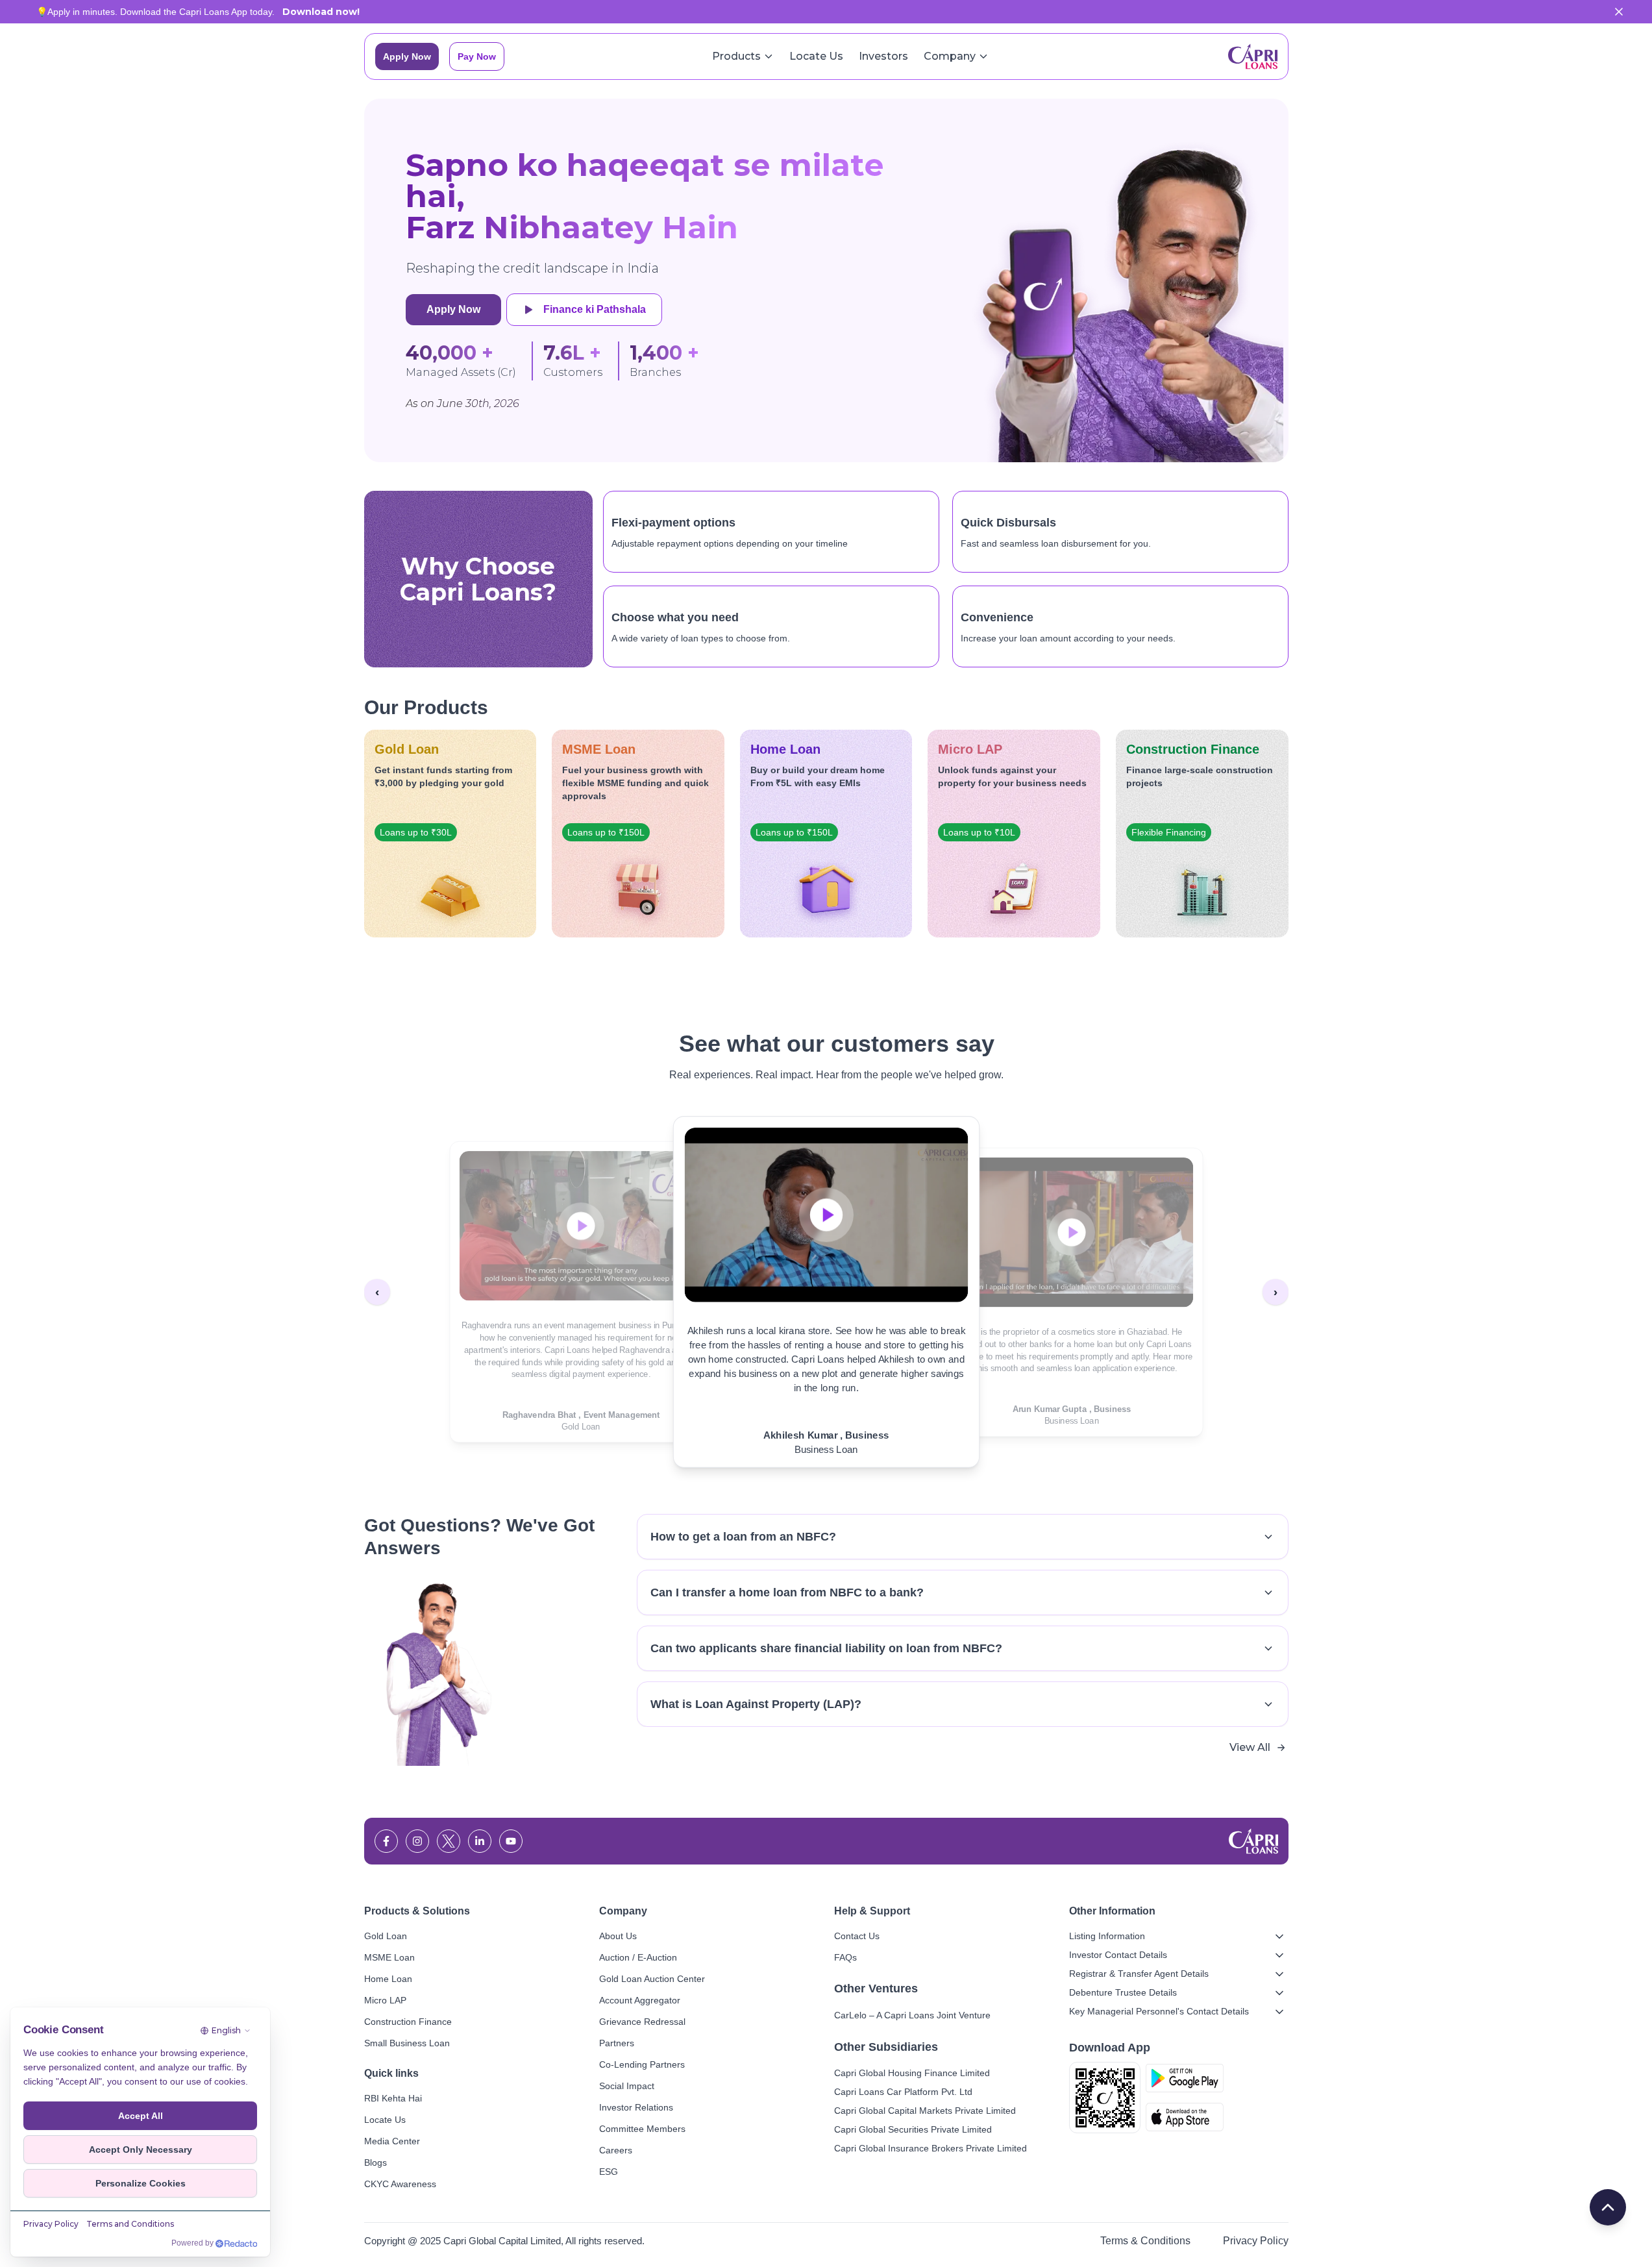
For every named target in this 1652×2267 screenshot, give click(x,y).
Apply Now (407, 56)
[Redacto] (236, 2244)
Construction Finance (408, 2022)
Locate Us (816, 56)
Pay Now (477, 56)
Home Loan (388, 1979)
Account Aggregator (640, 2000)
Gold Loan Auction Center (652, 1979)
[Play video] (581, 1226)
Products (736, 56)
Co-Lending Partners (642, 2064)
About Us (618, 1936)
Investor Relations (636, 2107)
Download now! (321, 12)
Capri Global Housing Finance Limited (912, 2073)
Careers (616, 2150)
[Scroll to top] (1608, 2207)
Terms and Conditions (130, 2224)
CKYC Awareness (400, 2184)
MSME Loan (389, 1957)
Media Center (392, 2141)
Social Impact (627, 2086)
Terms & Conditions (1145, 2241)
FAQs (845, 1957)
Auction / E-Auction (638, 1957)
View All (1250, 1747)
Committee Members (642, 2129)
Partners (617, 2043)
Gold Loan (386, 1936)
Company (950, 56)
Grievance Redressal (642, 2022)
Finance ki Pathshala (595, 309)
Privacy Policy (1256, 2241)
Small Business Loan (407, 2043)
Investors (883, 56)
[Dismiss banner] (1619, 12)
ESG (609, 2172)
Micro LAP (385, 2000)
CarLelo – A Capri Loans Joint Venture (912, 2015)
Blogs (376, 2162)
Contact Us (857, 1936)
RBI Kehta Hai (393, 2098)
